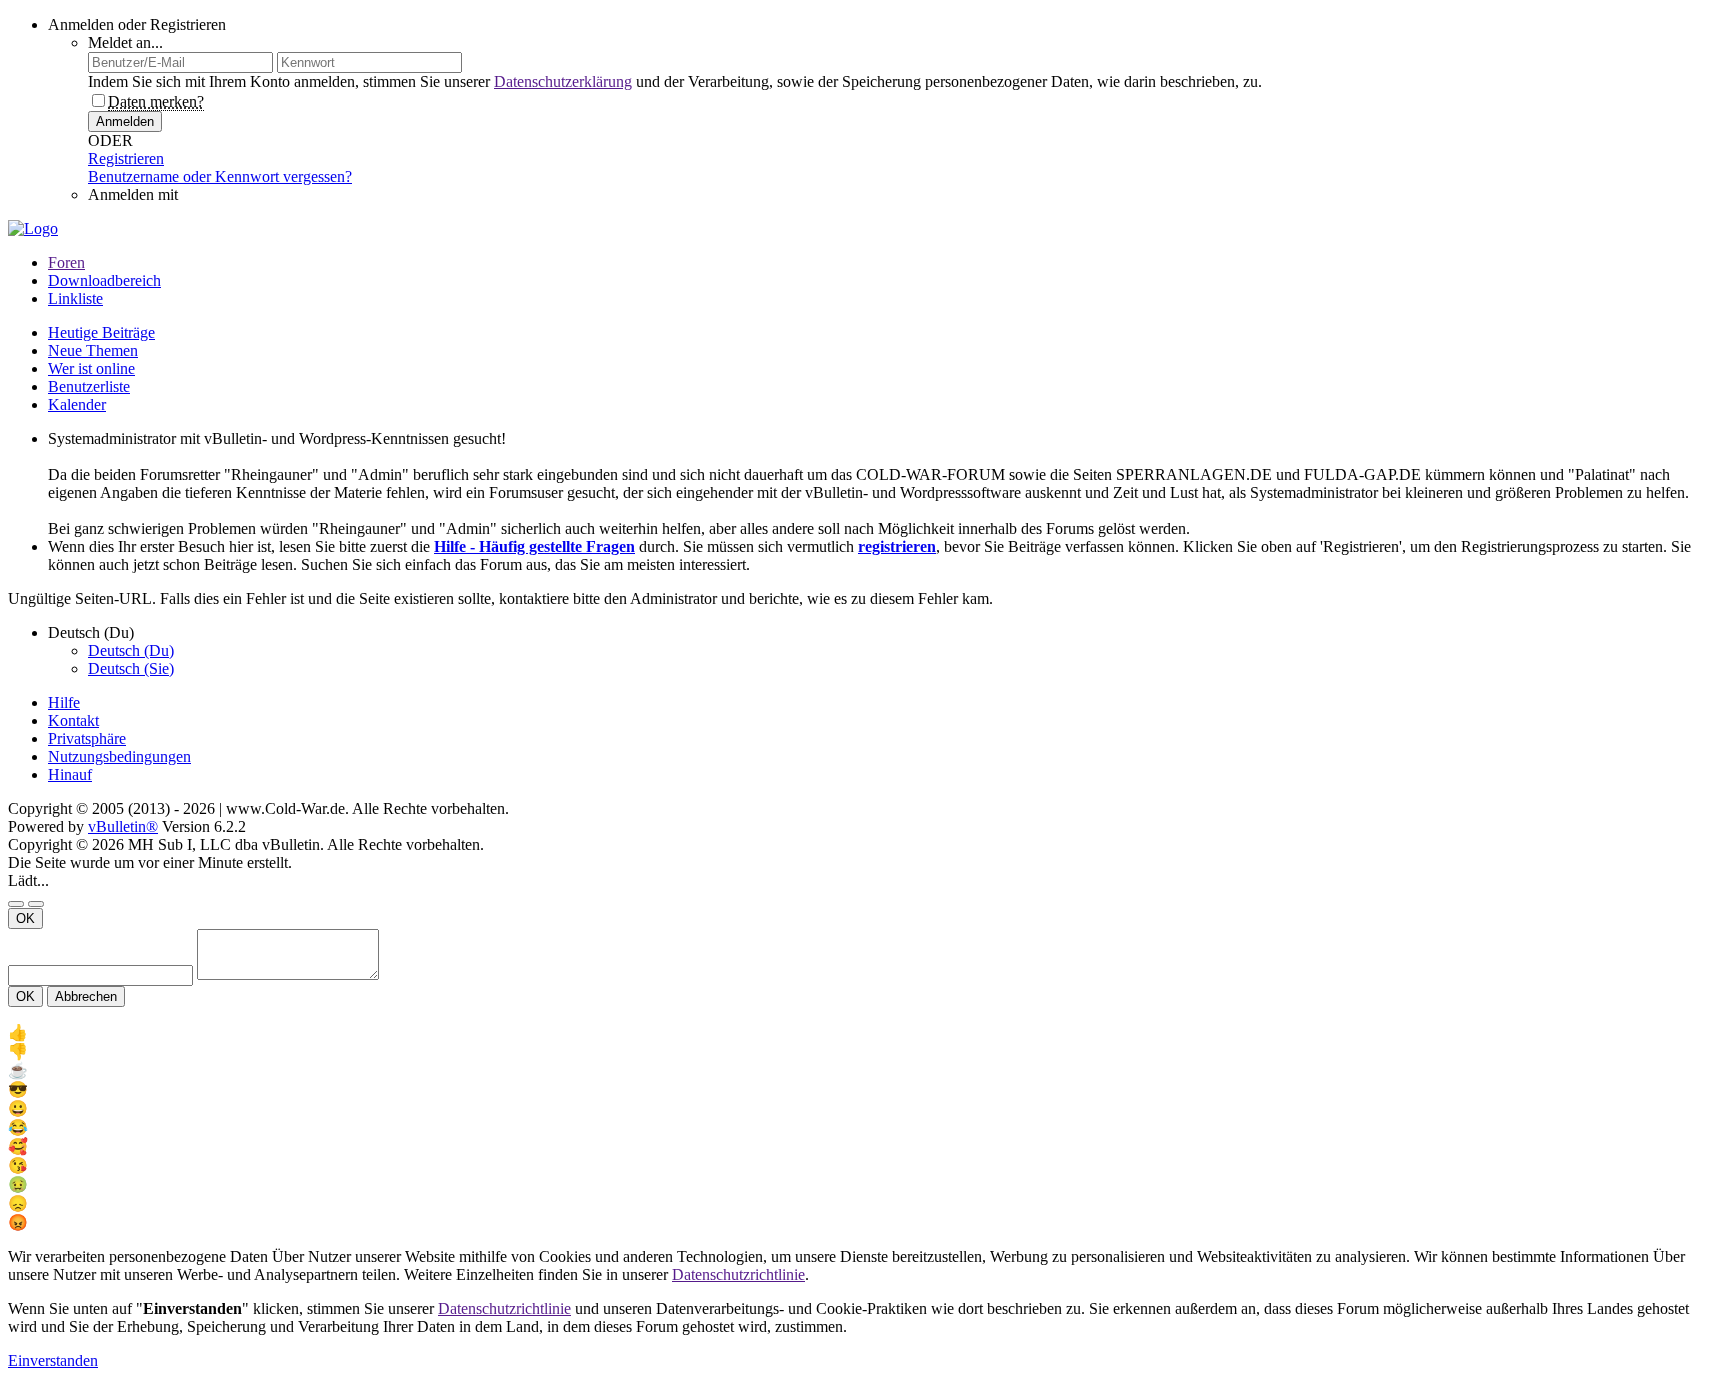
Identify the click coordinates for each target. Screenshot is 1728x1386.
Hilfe (64, 702)
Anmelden (125, 121)
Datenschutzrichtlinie (738, 1274)
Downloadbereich (104, 280)
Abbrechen (86, 996)
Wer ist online (91, 368)
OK (25, 918)
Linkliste (75, 298)
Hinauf (70, 774)
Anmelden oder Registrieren (137, 24)
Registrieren (126, 158)
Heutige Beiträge (101, 332)
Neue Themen (93, 350)
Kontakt (73, 720)
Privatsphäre (87, 738)
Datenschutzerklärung (563, 81)
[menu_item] (864, 1032)
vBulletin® (123, 826)
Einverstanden (53, 1360)
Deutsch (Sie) (131, 668)
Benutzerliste (89, 386)
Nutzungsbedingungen (119, 756)
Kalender (77, 404)
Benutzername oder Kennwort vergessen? (220, 176)
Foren (66, 262)
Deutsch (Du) (131, 650)
